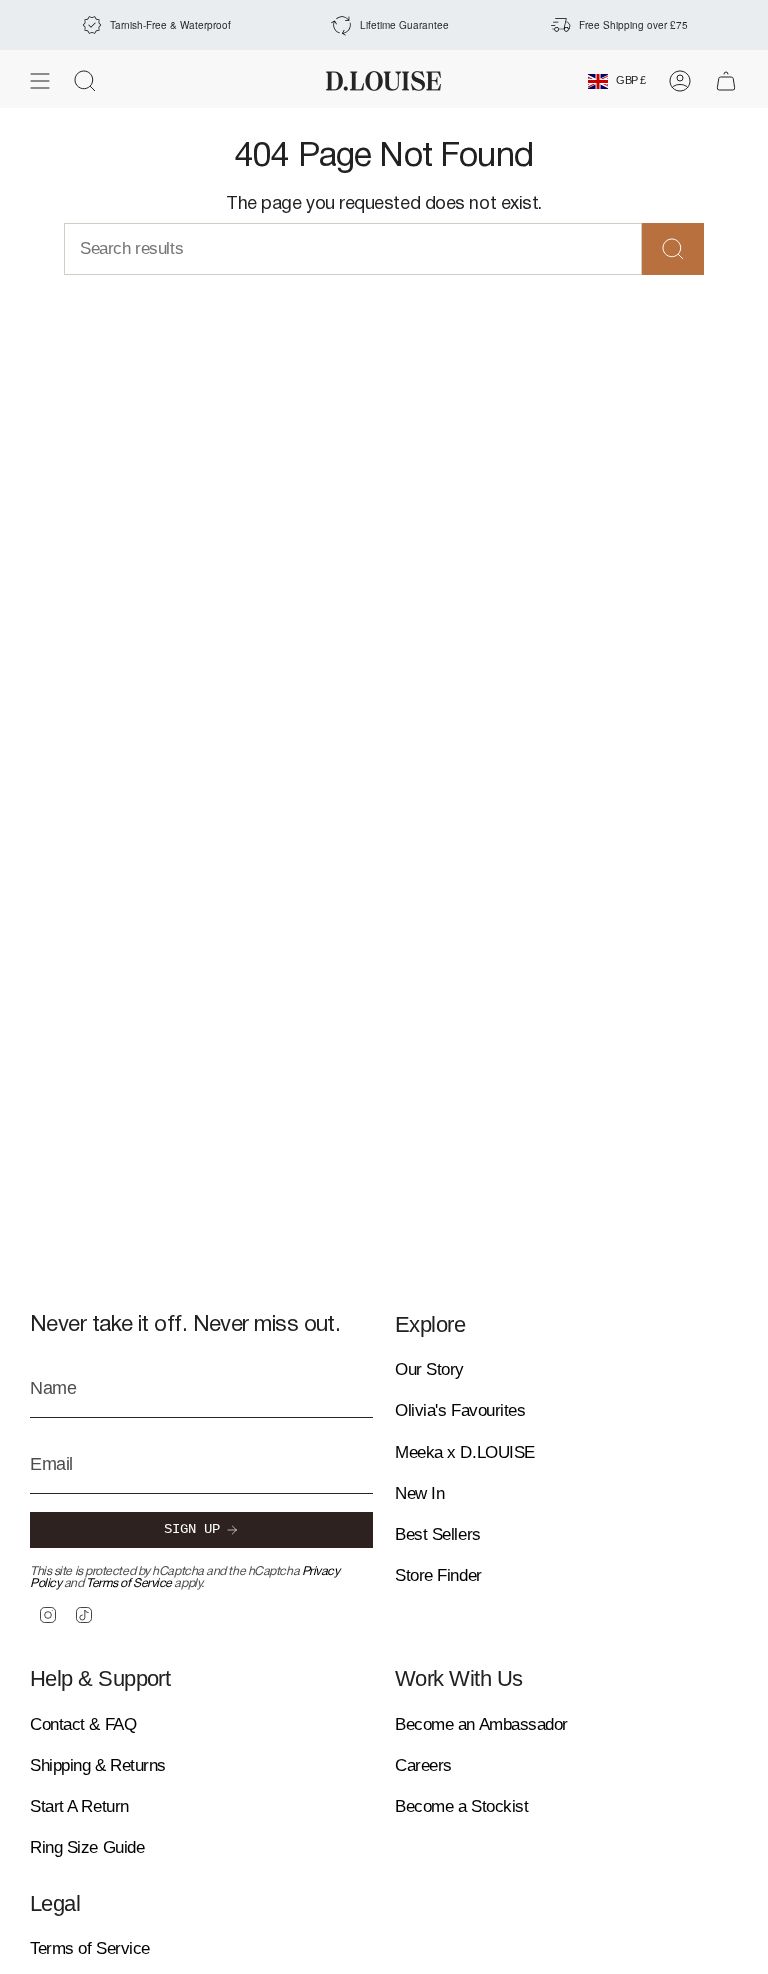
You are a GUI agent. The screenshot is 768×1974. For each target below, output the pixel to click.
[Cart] (726, 81)
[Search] (673, 249)
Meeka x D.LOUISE (465, 1452)
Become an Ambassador (481, 1724)
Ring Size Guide (87, 1847)
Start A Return (79, 1806)
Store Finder (438, 1575)
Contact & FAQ (83, 1724)
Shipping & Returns (98, 1765)
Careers (423, 1765)
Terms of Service (129, 1583)
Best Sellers (438, 1534)
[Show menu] (40, 81)
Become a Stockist (461, 1806)
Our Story (429, 1369)
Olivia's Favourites (460, 1410)
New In (419, 1493)
